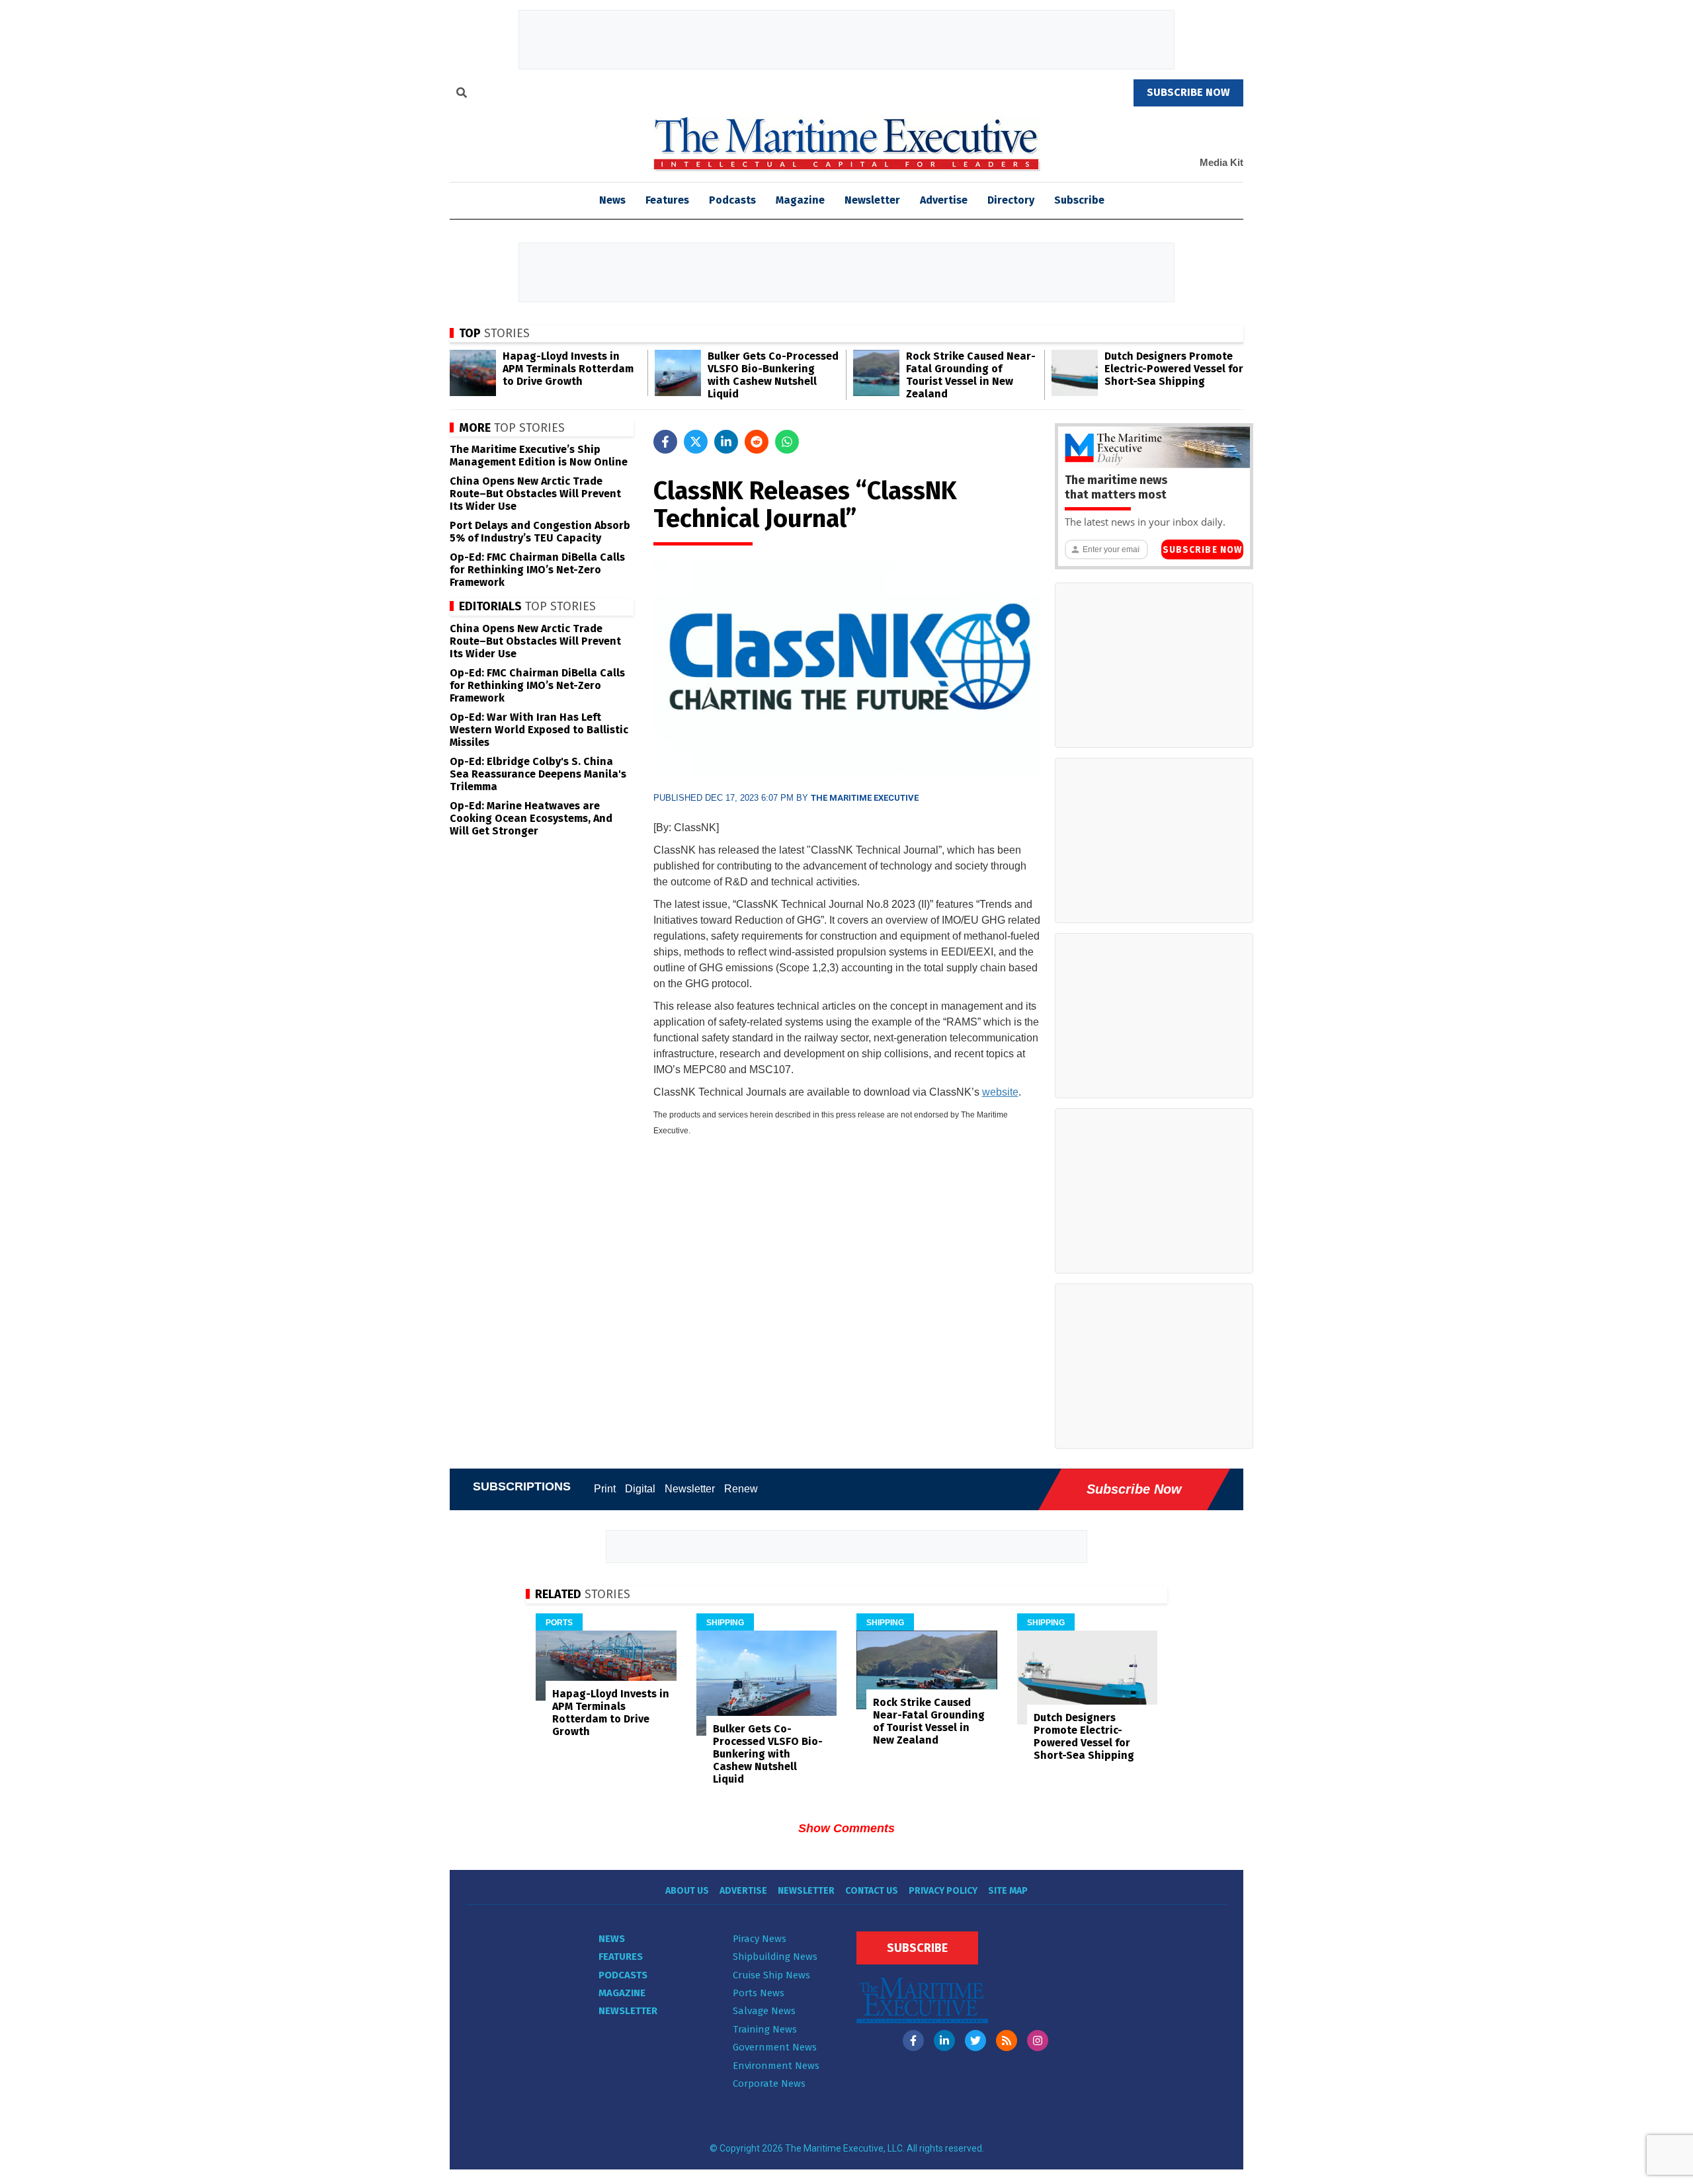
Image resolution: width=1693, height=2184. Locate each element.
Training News (765, 2029)
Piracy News (760, 1939)
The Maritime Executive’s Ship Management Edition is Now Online (539, 456)
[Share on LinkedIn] (726, 442)
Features (667, 200)
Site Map (1008, 1891)
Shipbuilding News (775, 1957)
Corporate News (769, 2083)
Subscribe (1079, 200)
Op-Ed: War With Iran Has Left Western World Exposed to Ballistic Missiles (539, 730)
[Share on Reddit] (757, 442)
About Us (687, 1891)
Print (605, 1489)
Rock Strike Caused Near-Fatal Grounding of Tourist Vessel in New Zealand (971, 375)
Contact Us (872, 1891)
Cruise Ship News (771, 1975)
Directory (1011, 200)
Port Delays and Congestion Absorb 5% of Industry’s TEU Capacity (540, 532)
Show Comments (846, 1828)
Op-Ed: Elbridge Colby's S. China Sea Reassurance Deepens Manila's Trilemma (538, 774)
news (612, 200)
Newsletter (872, 200)
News (612, 1939)
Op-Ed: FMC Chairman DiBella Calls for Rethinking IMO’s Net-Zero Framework (537, 570)
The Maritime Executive (865, 798)
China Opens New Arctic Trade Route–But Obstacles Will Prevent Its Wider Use (535, 494)
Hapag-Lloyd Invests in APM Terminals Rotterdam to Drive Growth (568, 369)
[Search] (462, 95)
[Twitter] (975, 2041)
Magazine (800, 200)
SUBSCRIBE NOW (1188, 92)
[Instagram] (1038, 2041)
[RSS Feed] (1007, 2041)
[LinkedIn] (944, 2041)
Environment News (776, 2066)
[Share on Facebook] (665, 442)
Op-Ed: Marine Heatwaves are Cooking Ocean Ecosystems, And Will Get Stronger (531, 818)
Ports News (759, 1993)
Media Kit (1221, 162)
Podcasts (732, 200)
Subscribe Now (1202, 550)
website (1000, 1092)
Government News (775, 2047)
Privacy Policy (943, 1891)
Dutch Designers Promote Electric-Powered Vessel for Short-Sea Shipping (1174, 369)
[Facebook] (913, 2041)
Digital (640, 1489)
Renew (741, 1489)
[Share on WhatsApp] (787, 442)
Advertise (944, 200)
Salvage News (764, 2011)
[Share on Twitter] (696, 442)
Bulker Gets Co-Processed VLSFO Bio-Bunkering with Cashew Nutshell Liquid (773, 375)
